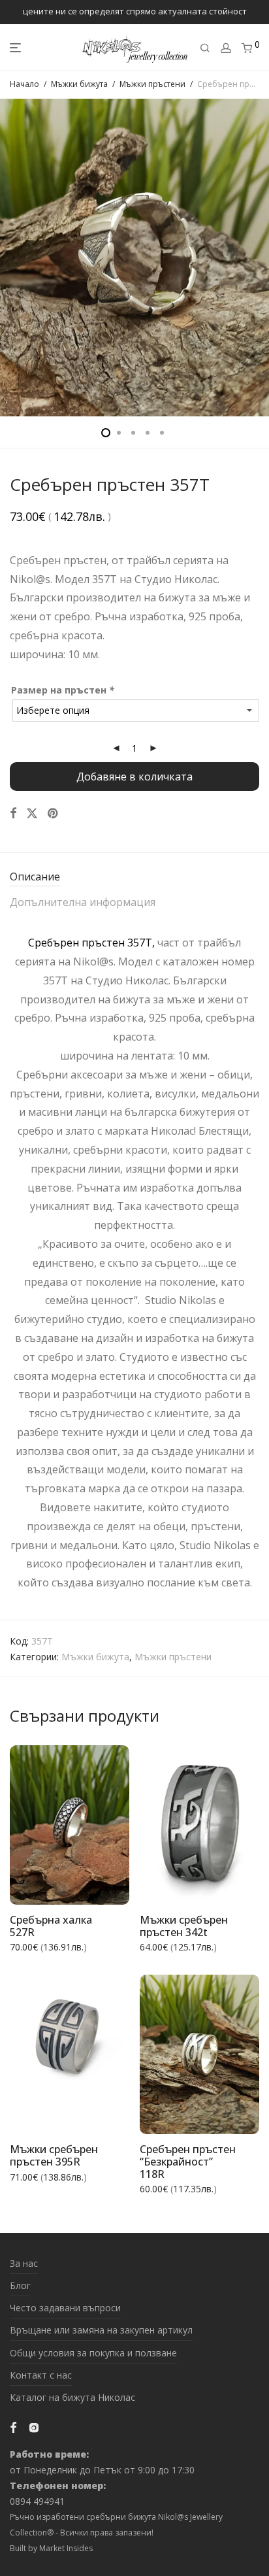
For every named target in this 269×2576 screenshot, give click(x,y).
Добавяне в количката (134, 777)
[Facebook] (13, 2427)
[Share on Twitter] (32, 813)
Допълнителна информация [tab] (83, 902)
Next (257, 258)
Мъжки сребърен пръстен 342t (184, 1926)
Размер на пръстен (63, 690)
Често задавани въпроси (65, 2308)
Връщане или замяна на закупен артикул (101, 2330)
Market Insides (66, 2548)
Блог (20, 2285)
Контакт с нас (41, 2375)
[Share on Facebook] (13, 813)
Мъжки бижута (79, 84)
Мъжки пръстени (152, 84)
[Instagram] (34, 2427)
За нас (24, 2263)
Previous (12, 258)
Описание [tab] (35, 877)
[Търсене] (205, 48)
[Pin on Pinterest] (54, 813)
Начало (24, 84)
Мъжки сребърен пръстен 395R (54, 2155)
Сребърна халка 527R (51, 1926)
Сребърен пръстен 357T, (91, 943)
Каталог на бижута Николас (72, 2397)
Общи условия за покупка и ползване (93, 2353)
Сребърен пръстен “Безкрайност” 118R (188, 2161)
